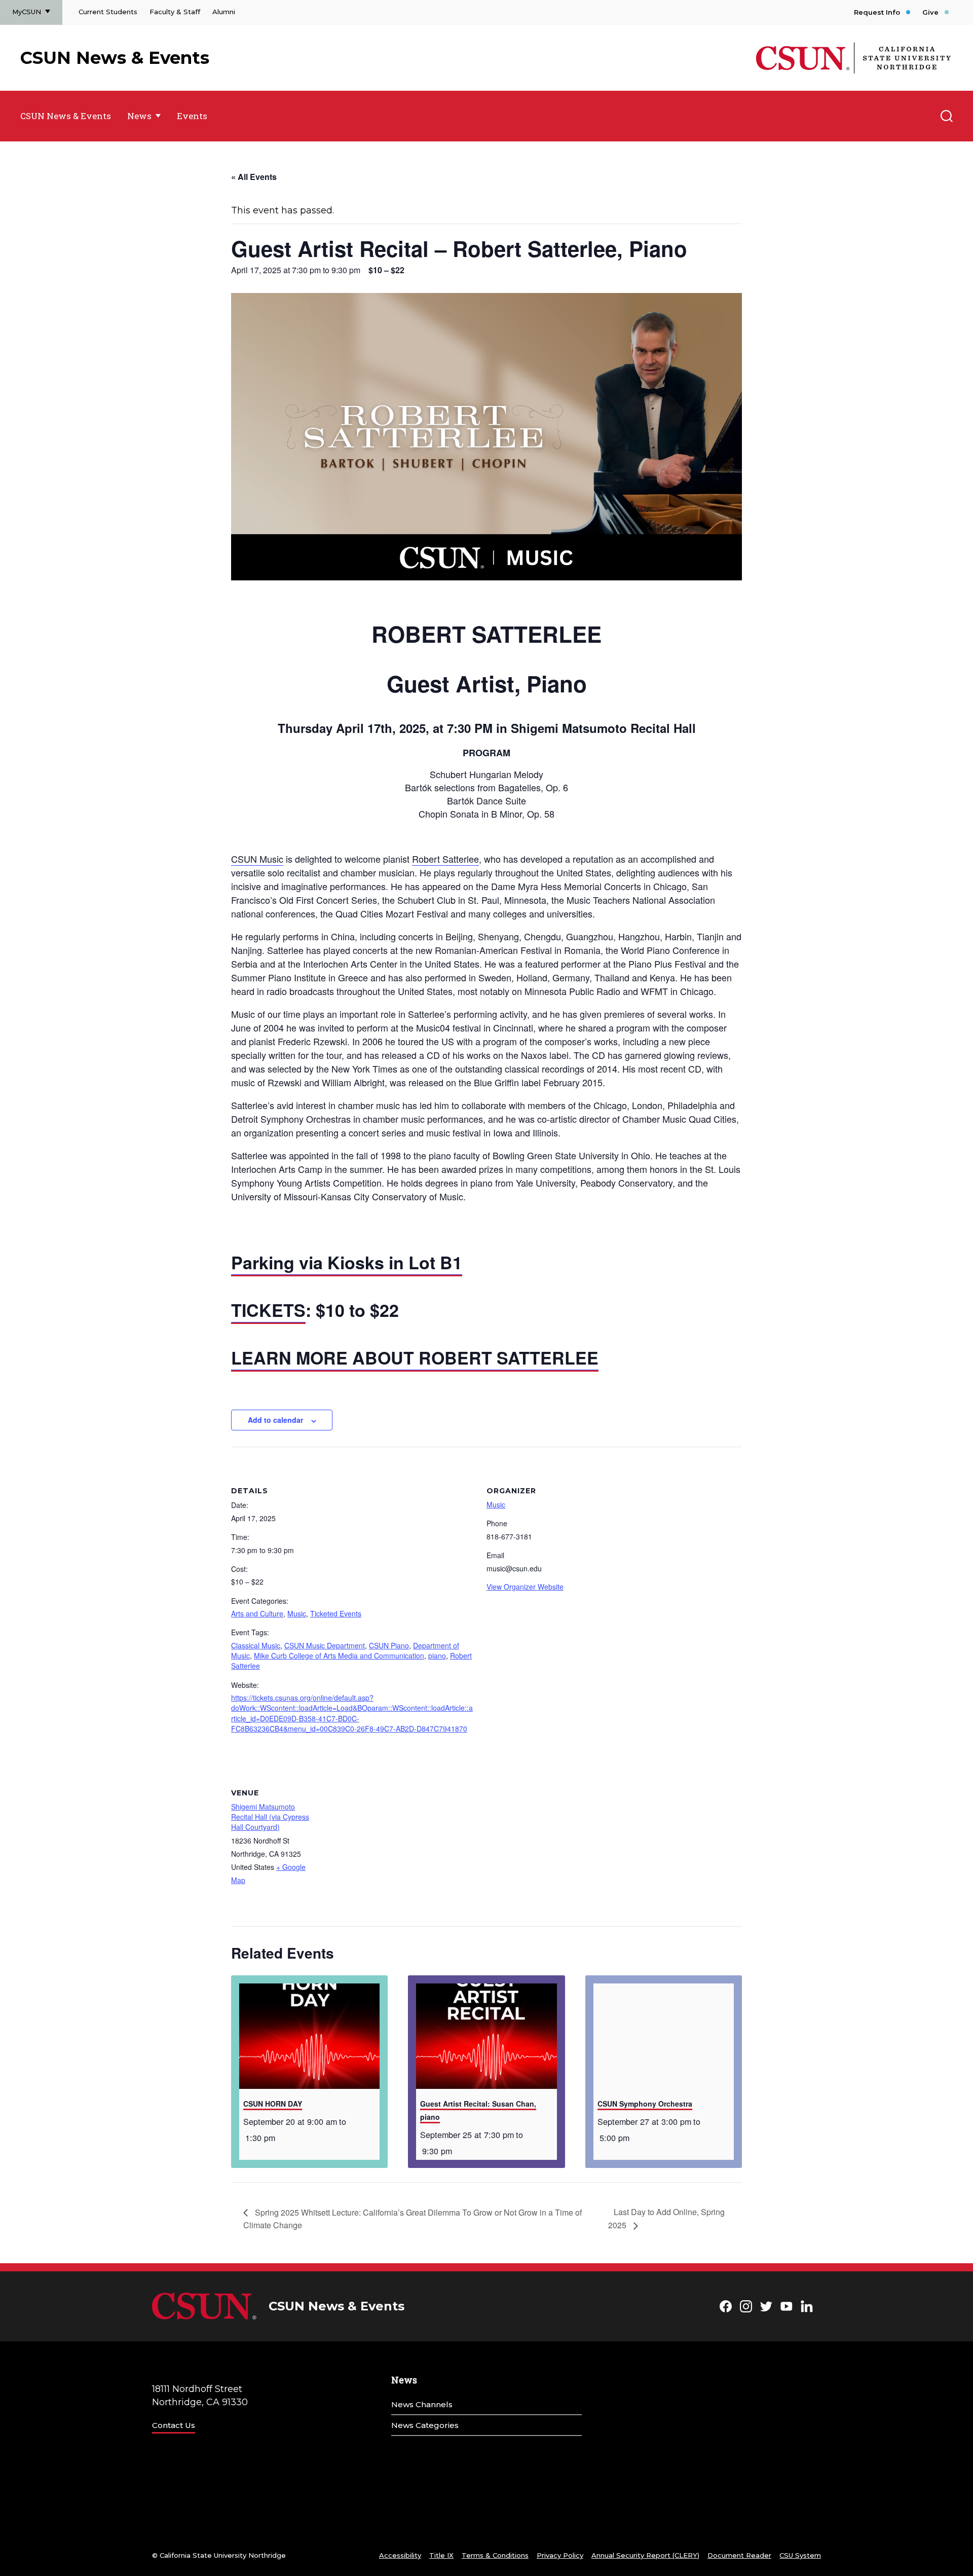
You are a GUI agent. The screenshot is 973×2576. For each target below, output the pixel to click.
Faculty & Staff (175, 12)
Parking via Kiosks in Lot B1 (347, 1262)
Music (297, 1613)
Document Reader (739, 2555)
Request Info (877, 12)
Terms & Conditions (495, 2555)
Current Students (108, 12)
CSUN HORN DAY (273, 2104)
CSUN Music (257, 859)
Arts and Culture (257, 1613)
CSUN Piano (389, 1645)
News (139, 116)
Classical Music (256, 1645)
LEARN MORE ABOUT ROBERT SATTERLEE (415, 1357)
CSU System (800, 2555)
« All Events (254, 177)
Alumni (224, 12)
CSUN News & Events (115, 58)
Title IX (441, 2555)
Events (192, 116)
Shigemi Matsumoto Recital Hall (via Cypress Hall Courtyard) (270, 1817)
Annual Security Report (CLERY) (645, 2555)
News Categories (425, 2425)
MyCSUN (27, 12)
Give (930, 12)
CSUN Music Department (325, 1645)
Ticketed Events (336, 1613)
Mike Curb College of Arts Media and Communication (339, 1655)
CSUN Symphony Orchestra (645, 2104)
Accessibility (400, 2555)
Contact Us (174, 2425)
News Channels (422, 2404)
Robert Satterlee (445, 859)
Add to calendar (275, 1420)
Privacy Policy (560, 2555)
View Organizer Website (525, 1587)
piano (437, 1655)
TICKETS (268, 1310)
